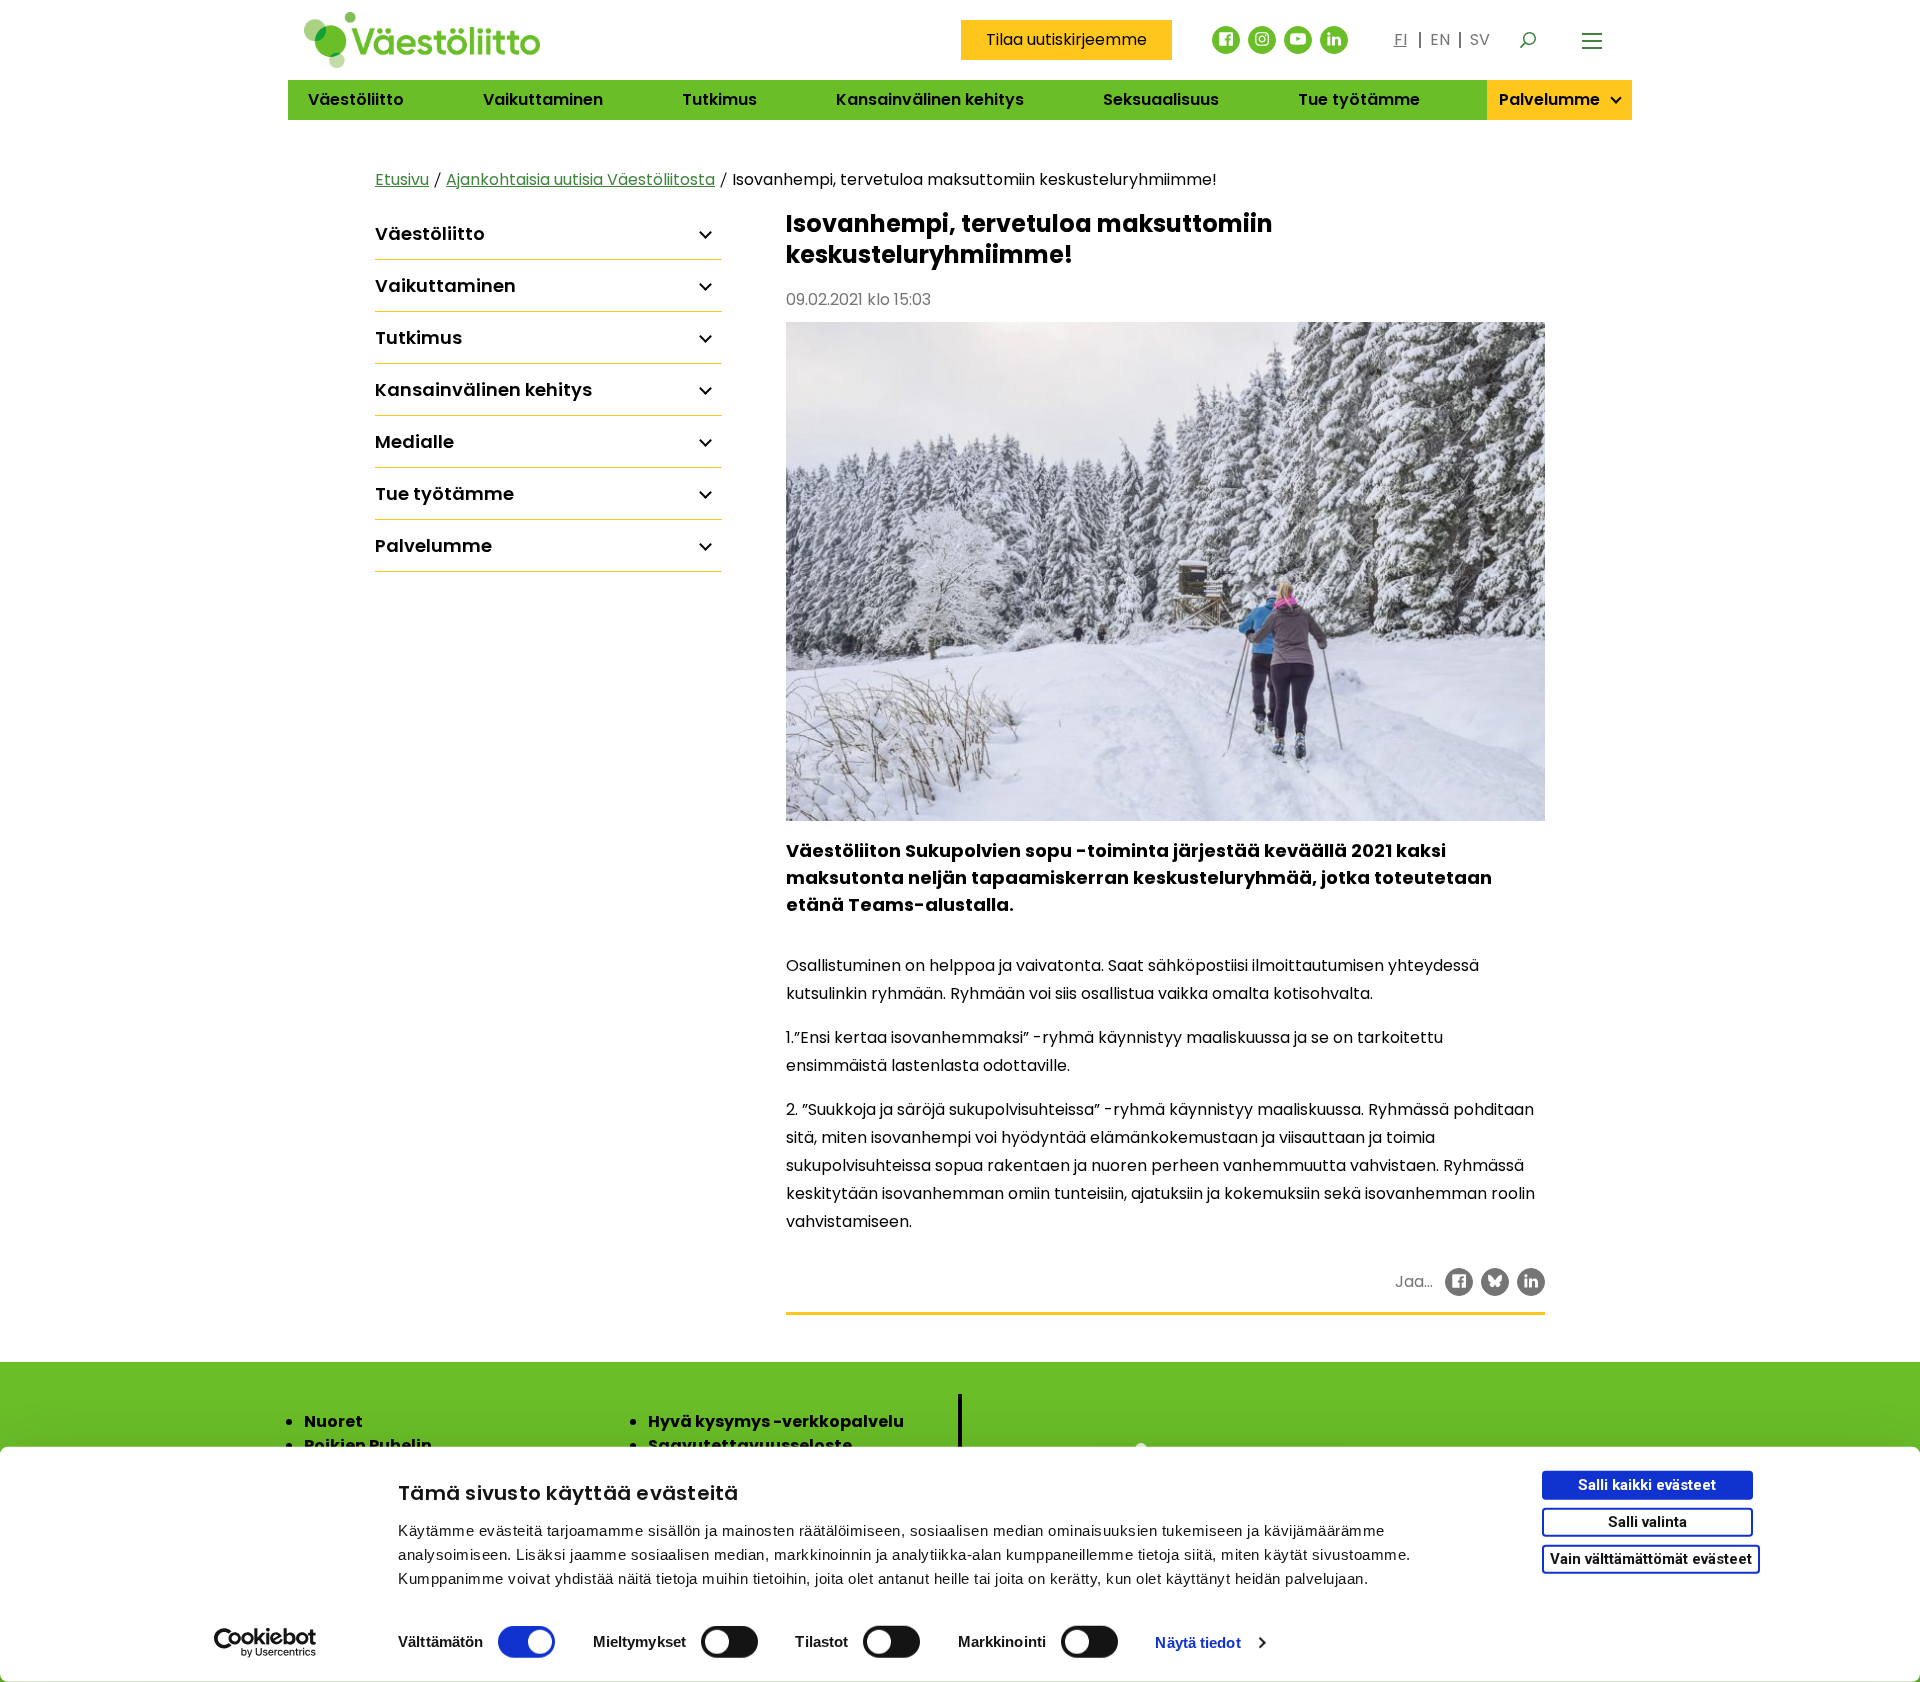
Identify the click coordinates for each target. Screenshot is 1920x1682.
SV (1480, 39)
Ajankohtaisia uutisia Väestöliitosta (580, 179)
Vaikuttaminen (543, 99)
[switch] (729, 1642)
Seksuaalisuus (1161, 99)
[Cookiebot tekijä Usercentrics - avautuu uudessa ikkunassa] (265, 1643)
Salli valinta (1647, 1522)
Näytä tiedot (1197, 1642)
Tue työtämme (1359, 99)
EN (1440, 39)
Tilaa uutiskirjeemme (1066, 39)
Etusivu (402, 179)
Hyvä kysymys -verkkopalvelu (776, 1421)
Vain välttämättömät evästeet (1651, 1558)
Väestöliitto (356, 99)
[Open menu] (1592, 40)
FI (1400, 39)
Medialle (414, 441)
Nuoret (333, 1421)
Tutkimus (719, 99)
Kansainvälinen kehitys (930, 99)
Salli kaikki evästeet (1647, 1485)
